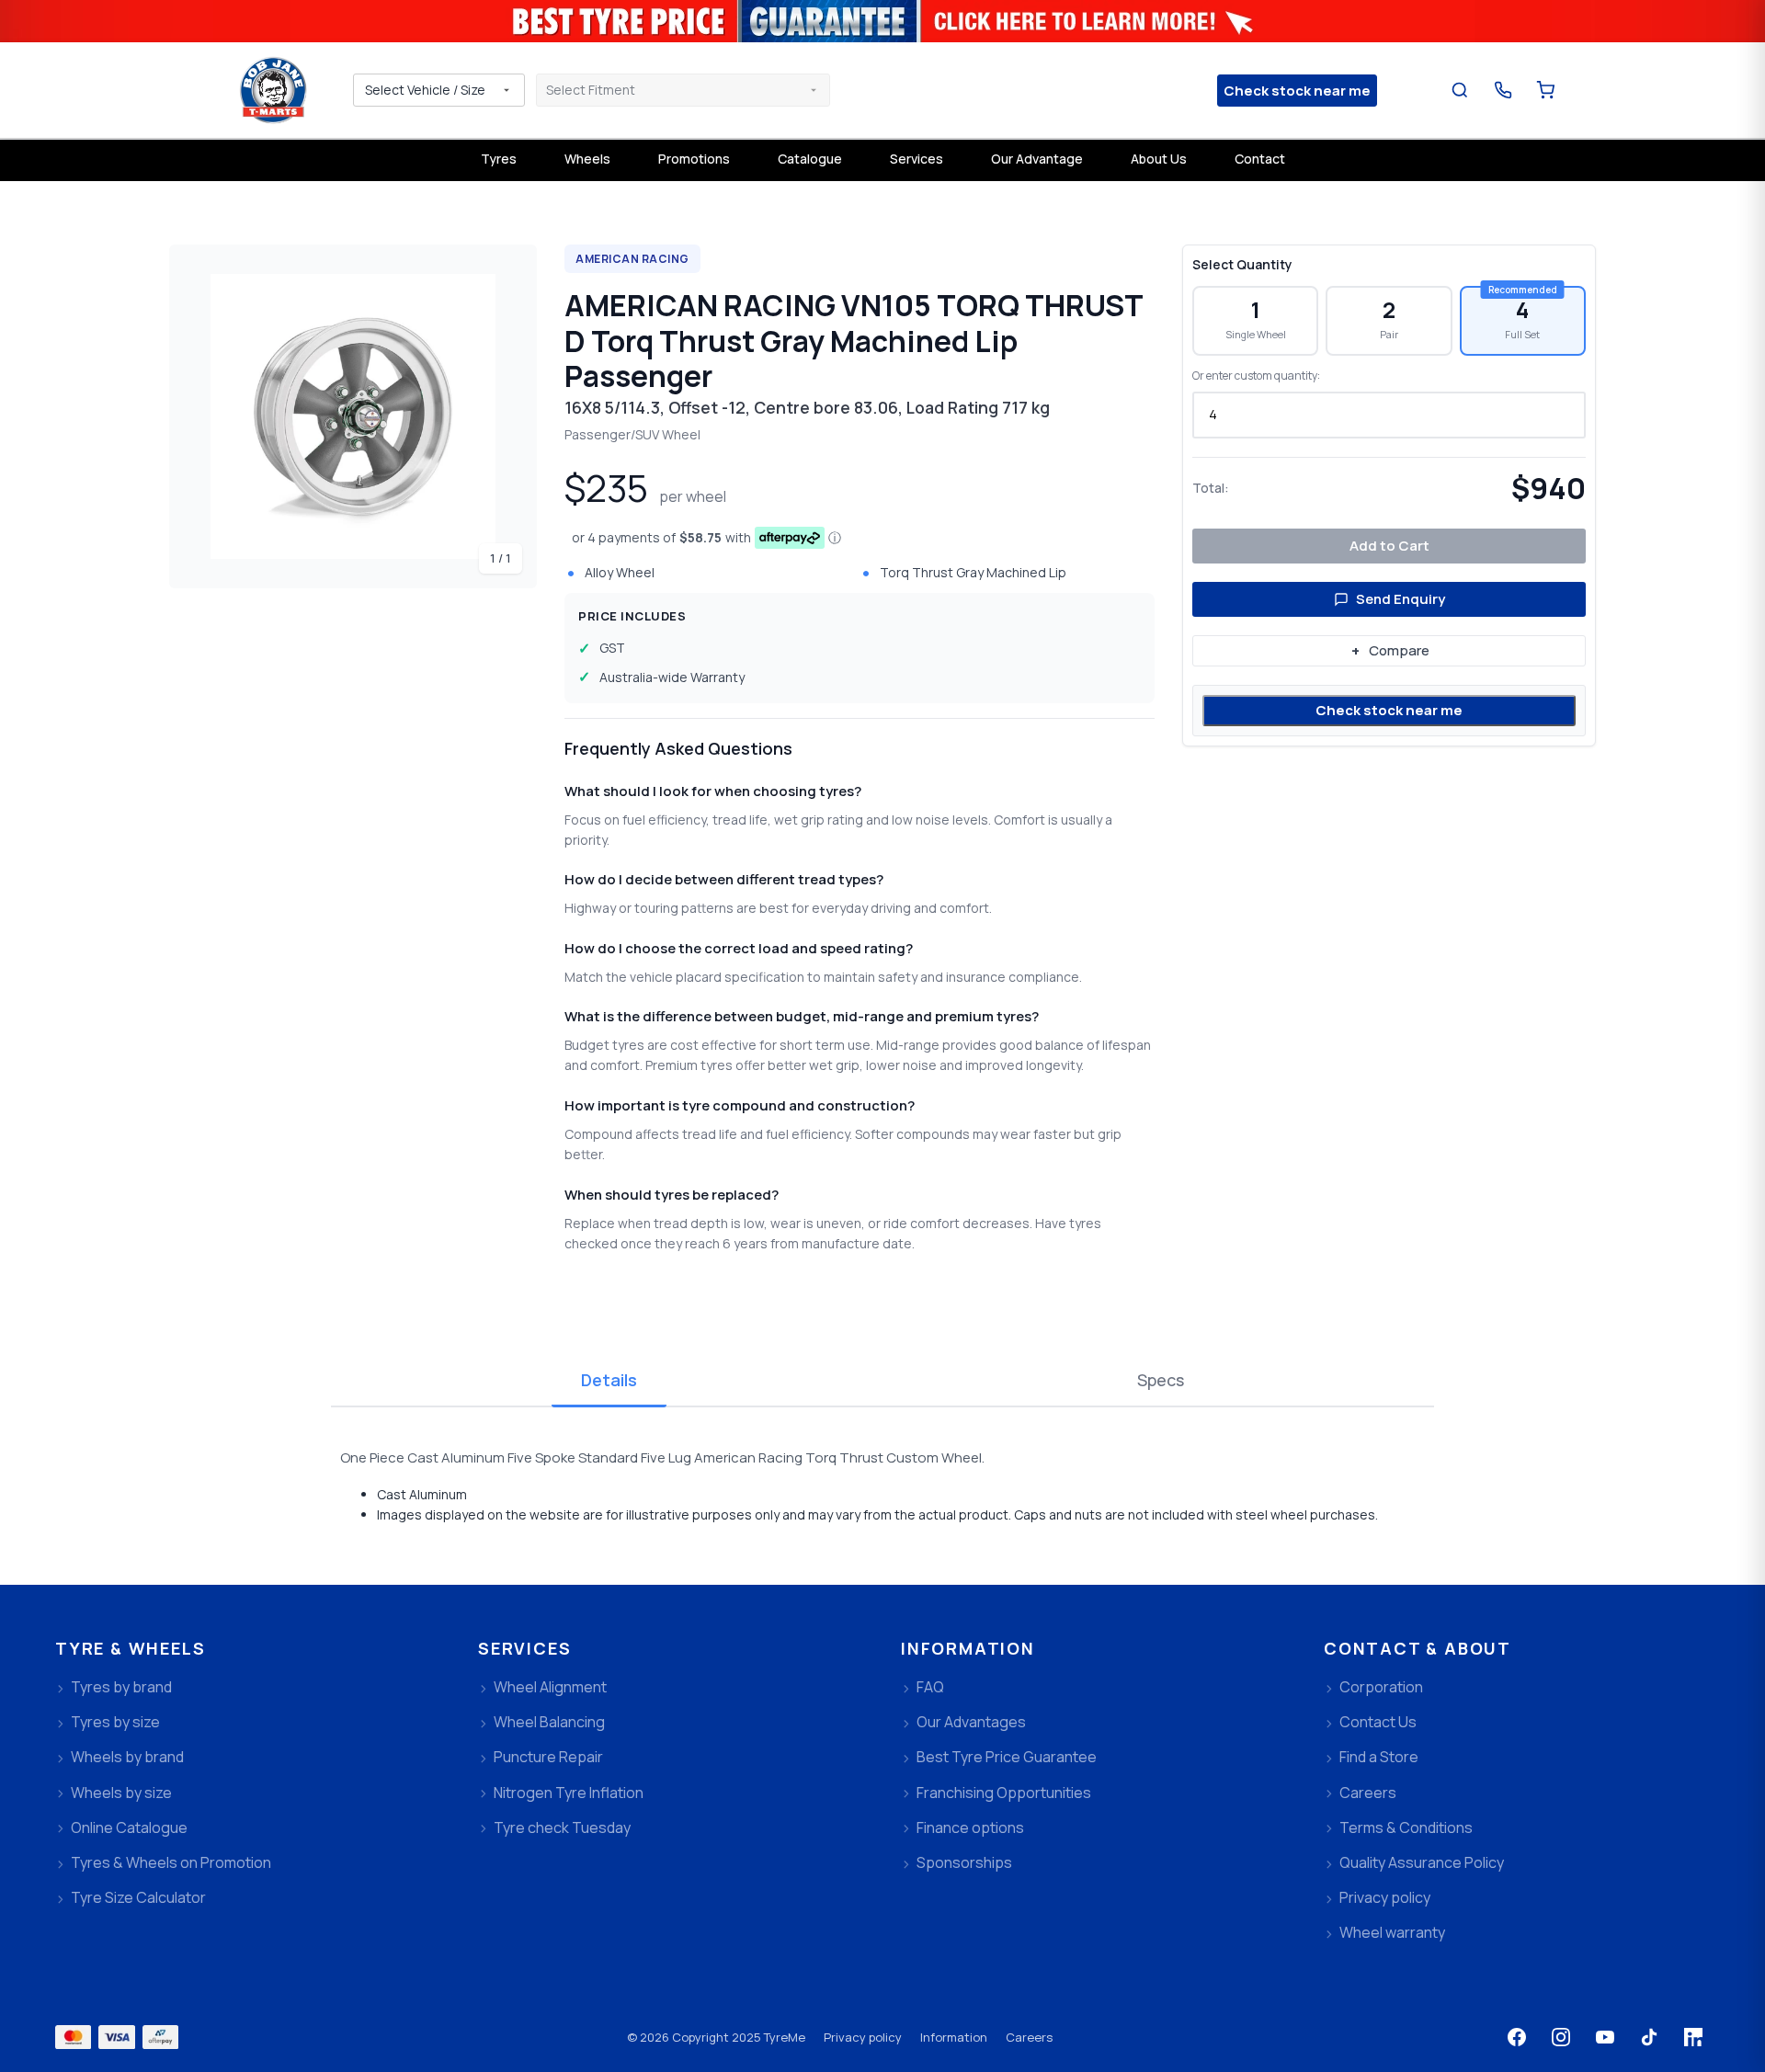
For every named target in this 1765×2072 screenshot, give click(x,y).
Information (954, 2037)
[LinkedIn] (1693, 2037)
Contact (1260, 159)
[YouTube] (1605, 2037)
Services (917, 159)
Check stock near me (1389, 710)
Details (609, 1380)
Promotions (694, 159)
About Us (1159, 159)
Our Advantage (1037, 159)
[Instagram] (1561, 2037)
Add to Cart (1389, 546)
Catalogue (810, 159)
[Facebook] (1517, 2037)
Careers (1029, 2037)
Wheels (587, 159)
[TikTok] (1649, 2037)
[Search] (1460, 91)
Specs (1161, 1380)
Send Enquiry (1401, 599)
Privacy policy (863, 2037)
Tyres (499, 159)
